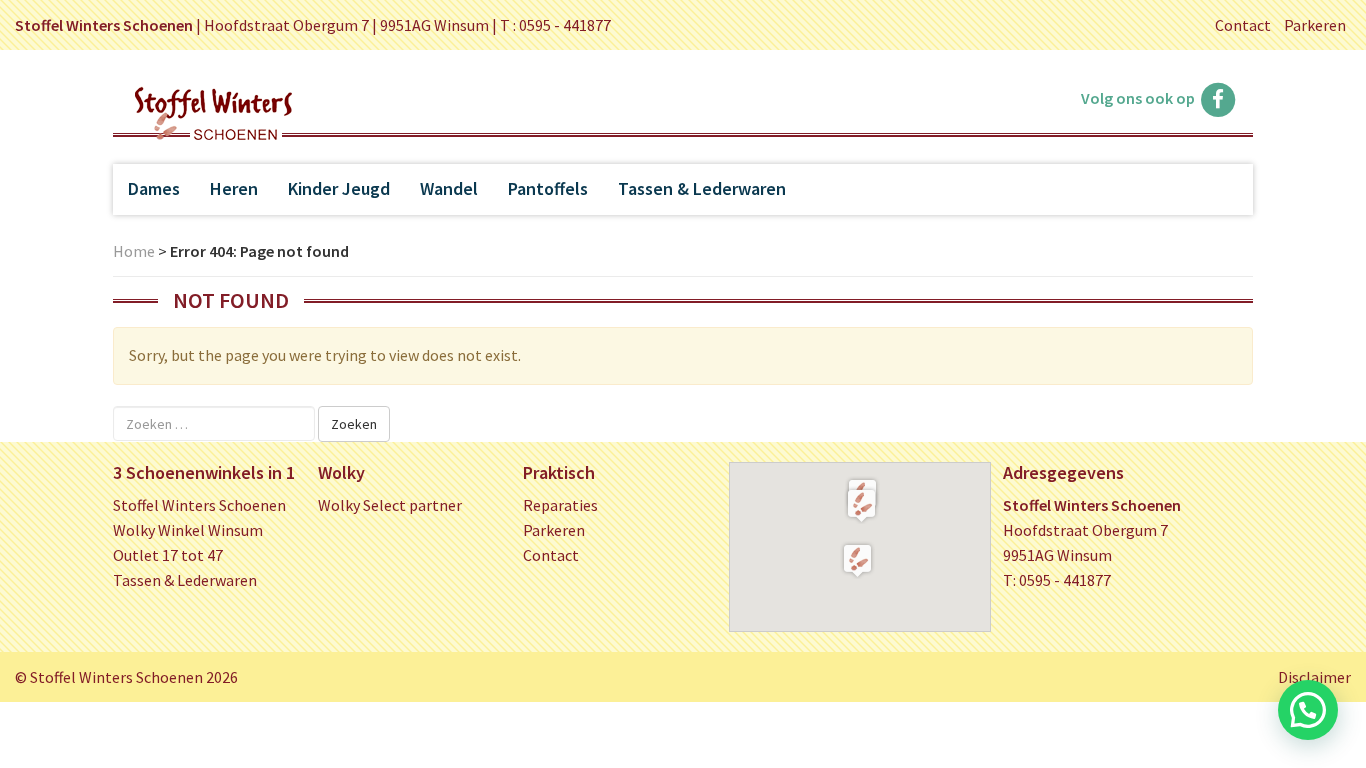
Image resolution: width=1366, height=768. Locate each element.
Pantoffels (548, 188)
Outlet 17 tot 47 (168, 555)
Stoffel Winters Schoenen (199, 505)
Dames (154, 188)
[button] (861, 505)
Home (134, 251)
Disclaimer (1314, 677)
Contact (1243, 25)
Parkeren (1315, 25)
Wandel (449, 188)
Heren (234, 188)
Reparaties (560, 505)
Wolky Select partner (390, 505)
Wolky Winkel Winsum (188, 530)
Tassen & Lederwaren (702, 188)
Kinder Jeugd (339, 188)
